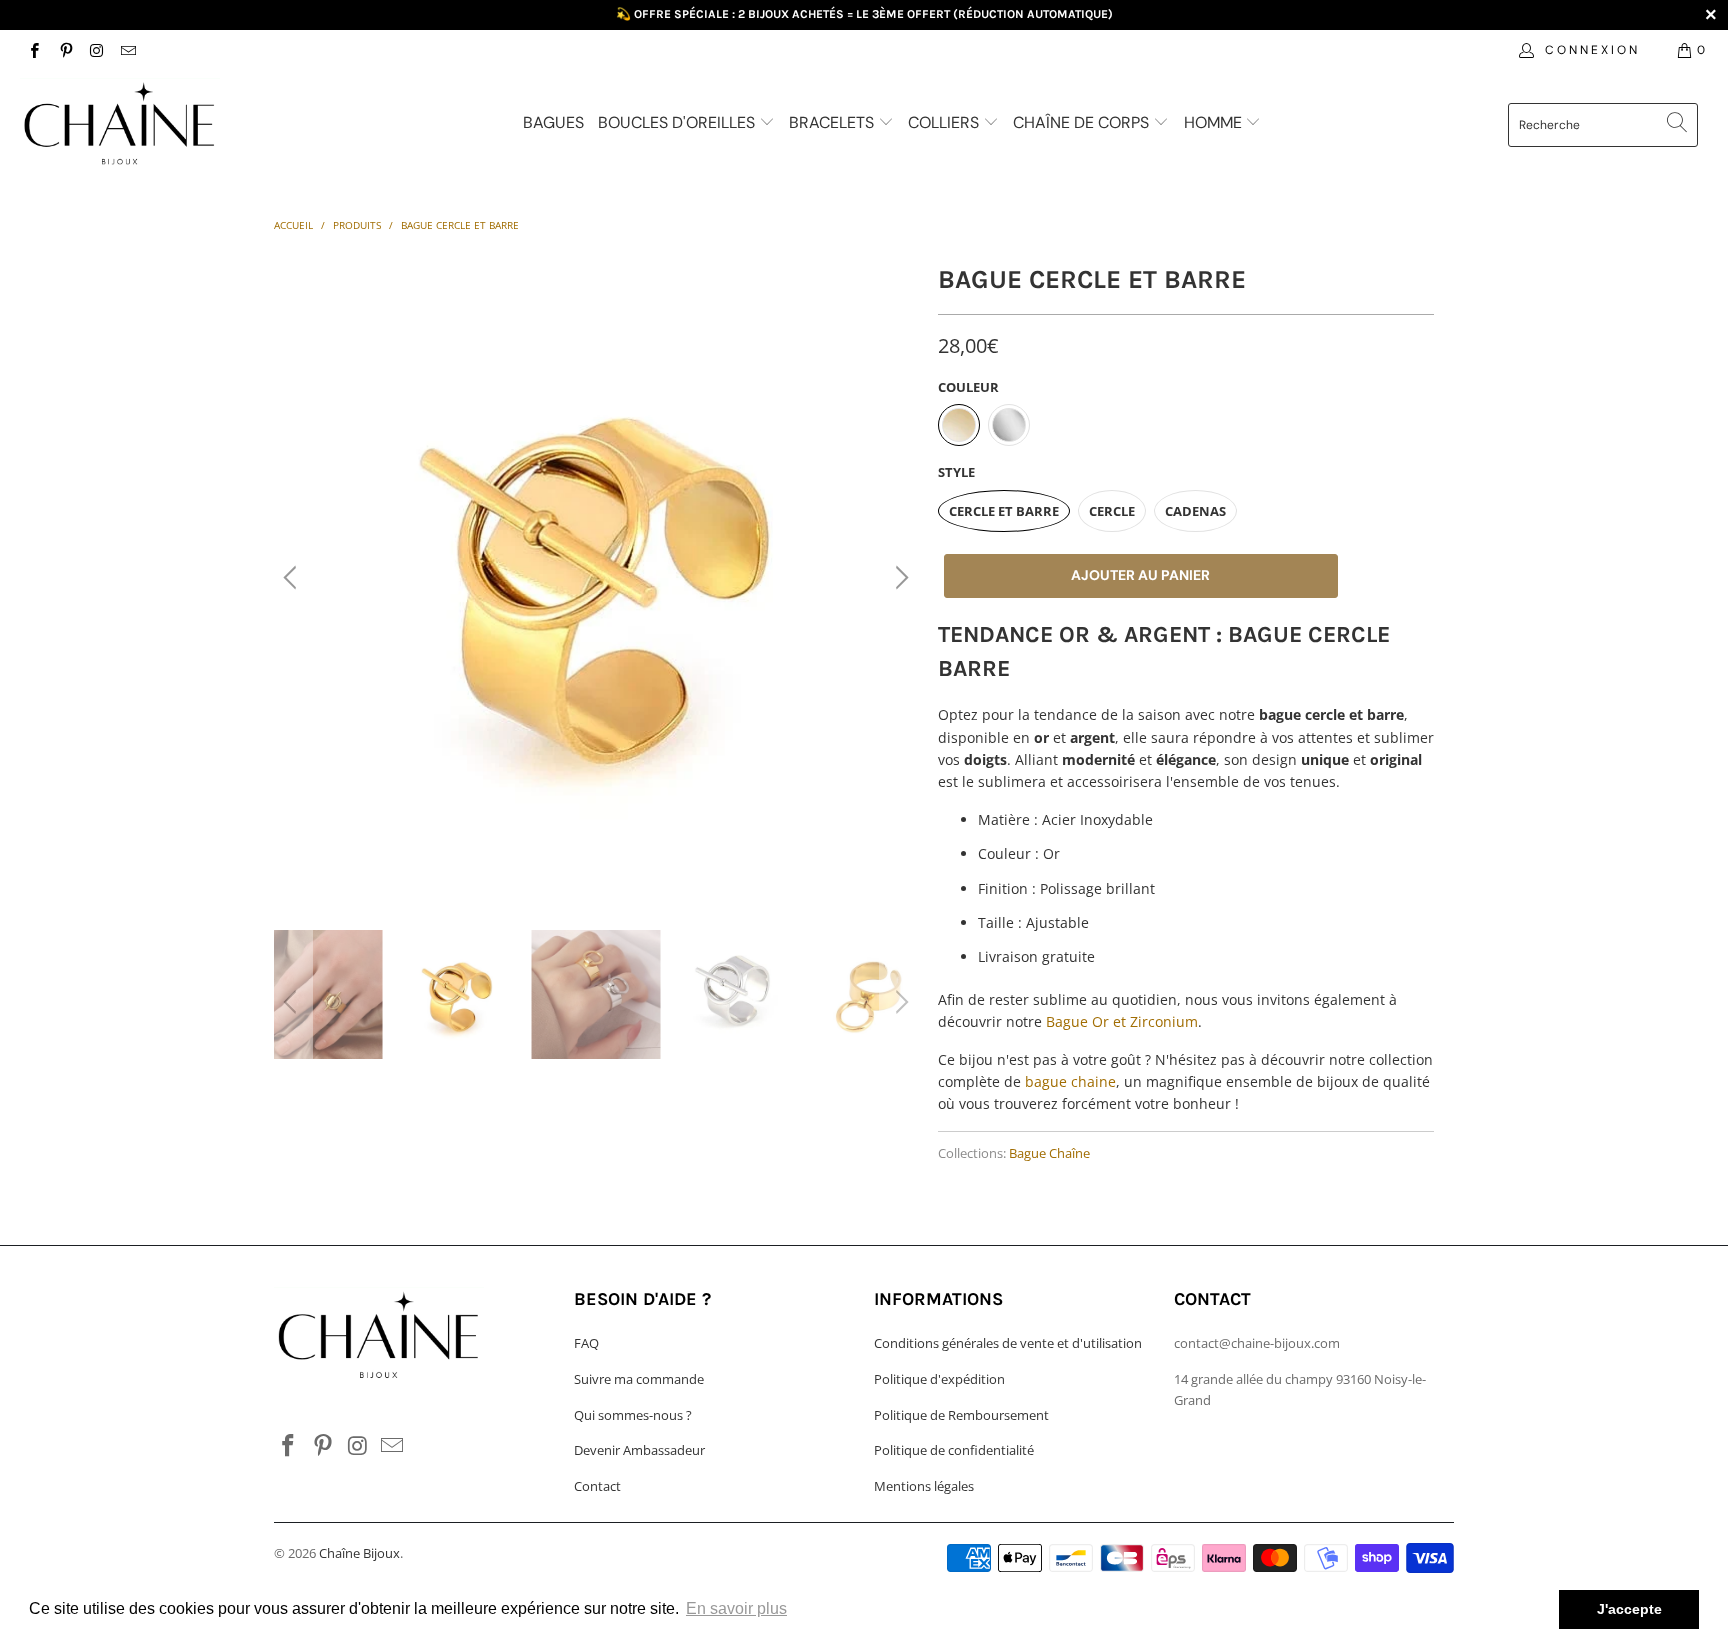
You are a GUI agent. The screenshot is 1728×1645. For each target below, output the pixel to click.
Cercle (1112, 511)
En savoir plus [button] (736, 1608)
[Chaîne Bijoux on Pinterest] (64, 49)
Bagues (553, 122)
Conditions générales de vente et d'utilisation (1008, 1343)
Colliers (945, 122)
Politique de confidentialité (954, 1450)
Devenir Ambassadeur (639, 1450)
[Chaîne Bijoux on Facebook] (33, 49)
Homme (1215, 122)
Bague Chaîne (1049, 1153)
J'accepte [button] (1629, 1609)
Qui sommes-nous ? (633, 1415)
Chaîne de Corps (1083, 122)
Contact (597, 1486)
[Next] (899, 578)
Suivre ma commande (639, 1379)
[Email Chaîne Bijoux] (127, 49)
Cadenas (1195, 511)
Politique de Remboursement (961, 1415)
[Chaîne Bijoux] (148, 127)
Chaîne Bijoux (359, 1553)
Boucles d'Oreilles (678, 122)
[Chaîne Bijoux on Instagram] (96, 49)
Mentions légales (924, 1486)
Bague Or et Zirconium (1122, 1021)
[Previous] (293, 578)
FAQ (586, 1343)
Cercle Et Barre (1004, 511)
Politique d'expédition (939, 1379)
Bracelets (833, 122)
